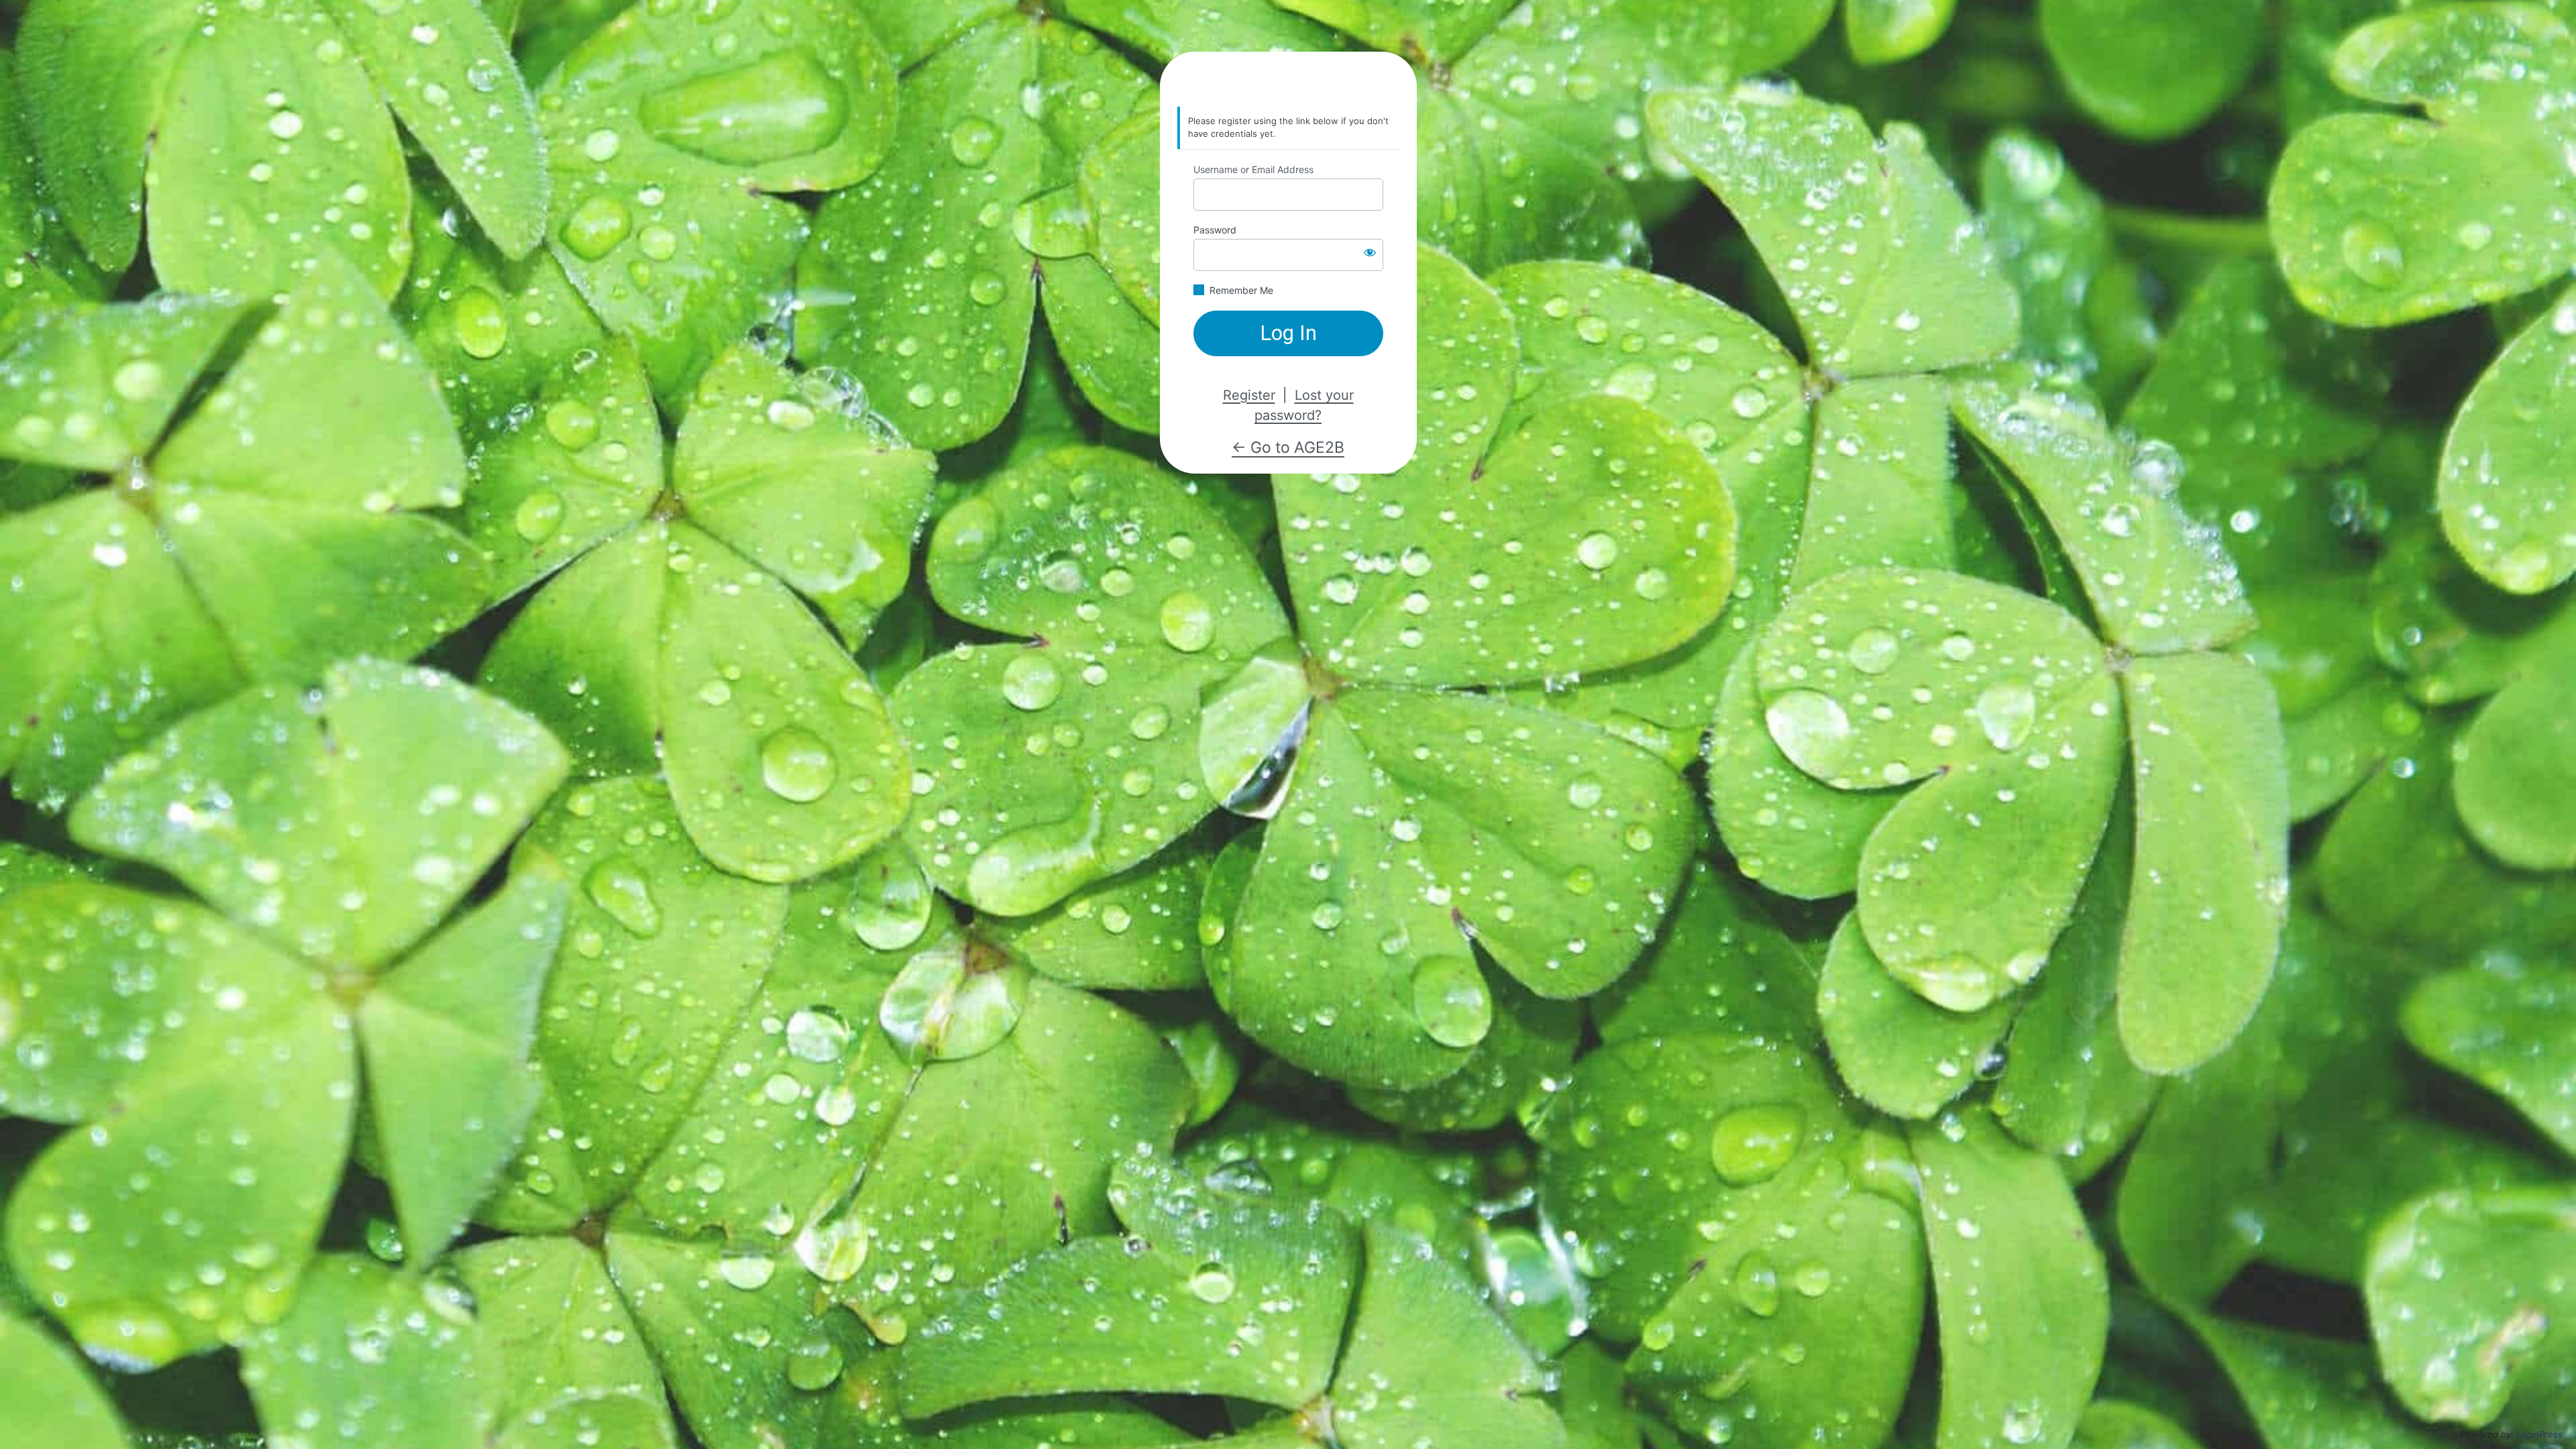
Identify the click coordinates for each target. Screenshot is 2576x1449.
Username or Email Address (1253, 169)
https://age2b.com (1288, 80)
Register (1249, 395)
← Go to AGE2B (1288, 447)
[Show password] (1370, 252)
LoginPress (2539, 1434)
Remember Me (1241, 290)
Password (1215, 230)
